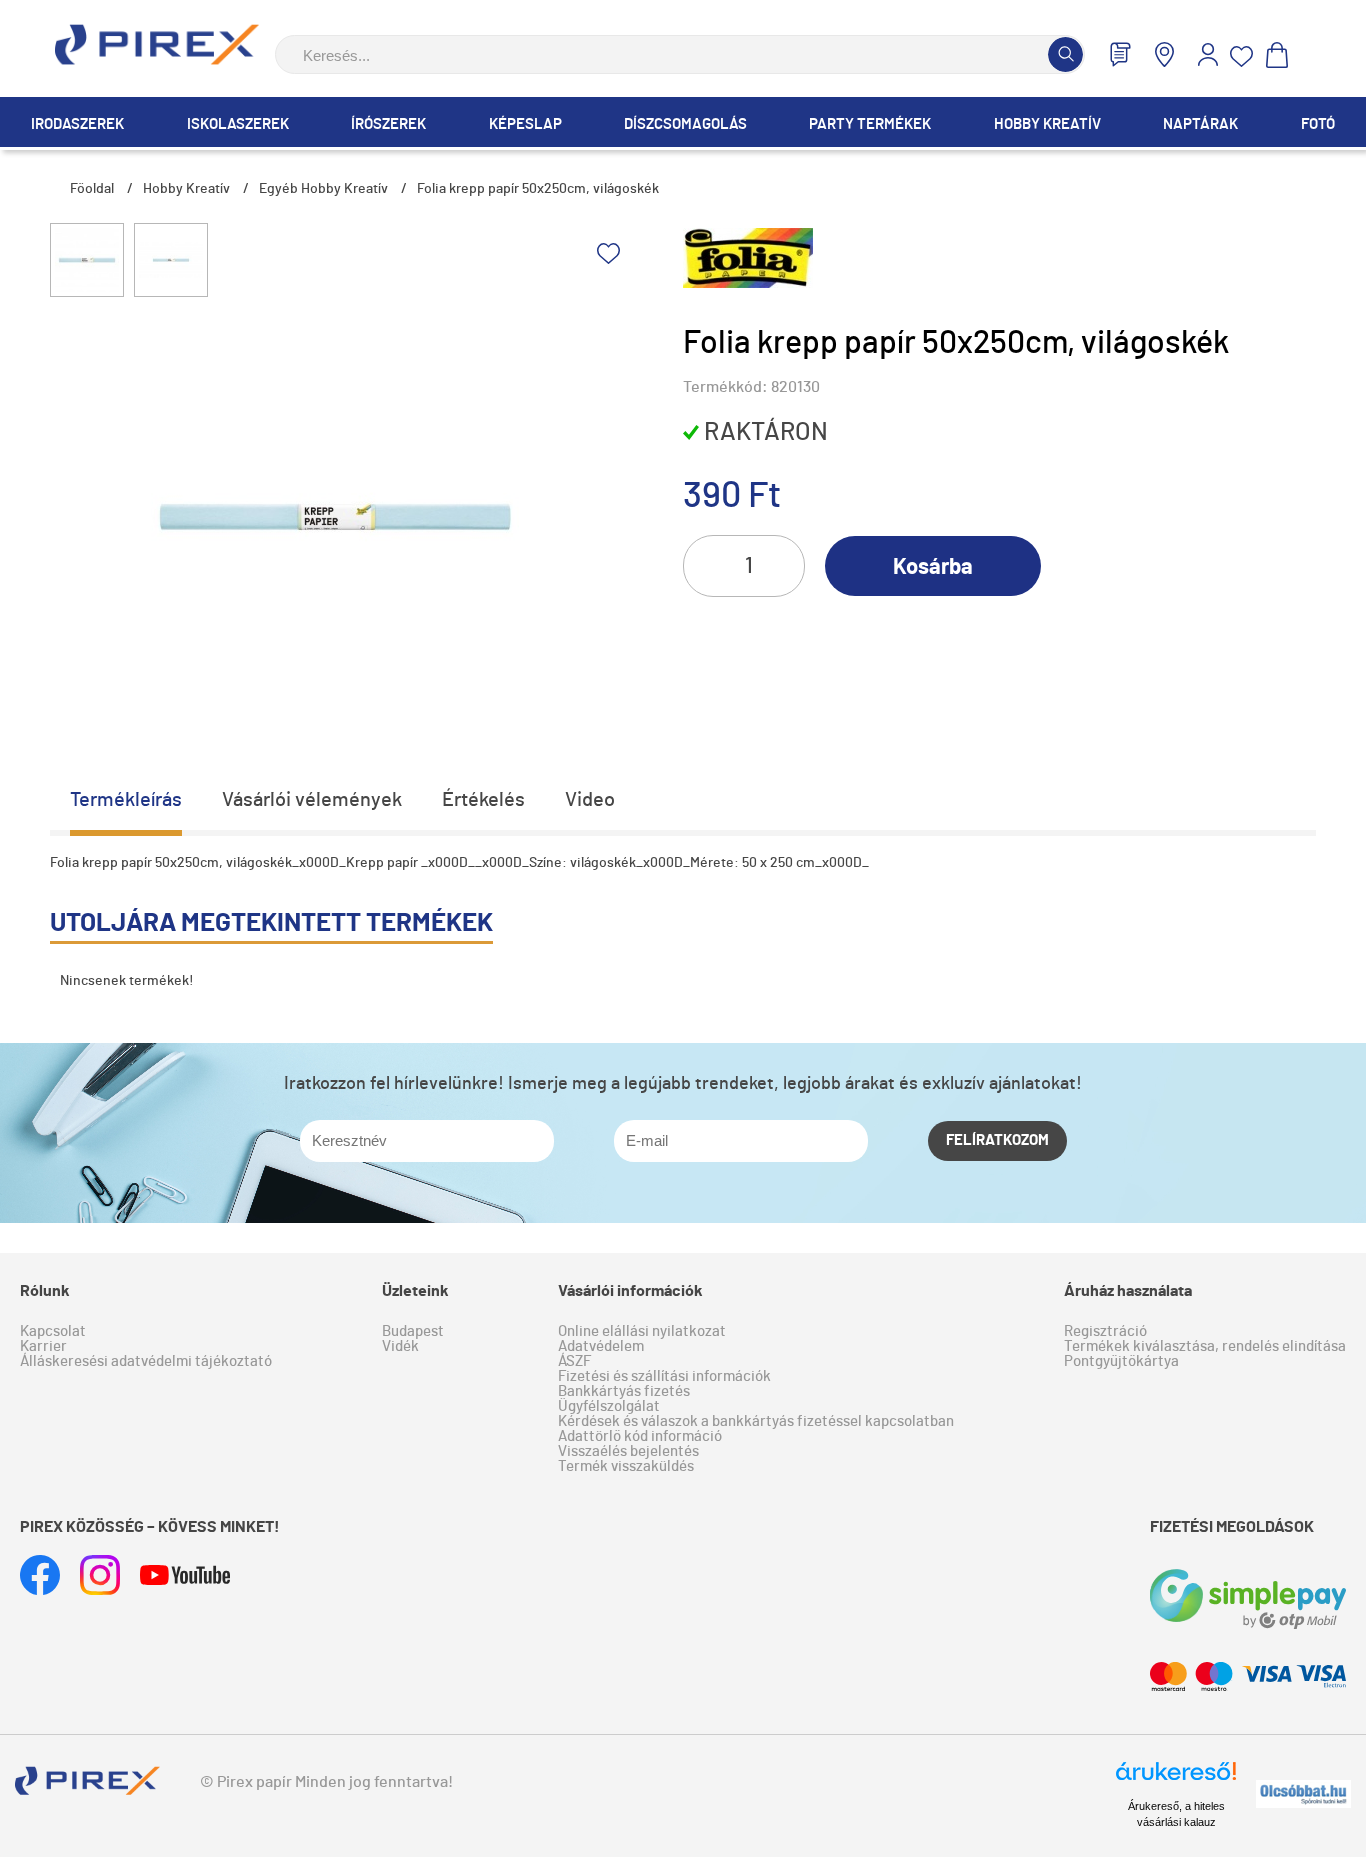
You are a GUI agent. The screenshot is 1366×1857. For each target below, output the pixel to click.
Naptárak (1200, 124)
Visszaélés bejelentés (628, 1451)
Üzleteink (415, 1291)
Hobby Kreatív (1047, 124)
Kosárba (933, 567)
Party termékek (870, 124)
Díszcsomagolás (685, 124)
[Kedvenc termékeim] (1242, 56)
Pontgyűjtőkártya (1121, 1361)
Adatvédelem (601, 1346)
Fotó (1318, 124)
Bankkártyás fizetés (624, 1391)
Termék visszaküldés (626, 1466)
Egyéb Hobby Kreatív (323, 189)
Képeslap (525, 124)
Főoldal (92, 189)
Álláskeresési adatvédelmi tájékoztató (146, 1361)
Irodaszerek (77, 124)
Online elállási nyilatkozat (642, 1331)
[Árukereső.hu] (1176, 1780)
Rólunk (45, 1291)
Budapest (413, 1331)
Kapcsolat (53, 1331)
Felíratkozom (997, 1140)
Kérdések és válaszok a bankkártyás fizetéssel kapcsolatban (756, 1421)
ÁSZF (574, 1361)
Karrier (43, 1346)
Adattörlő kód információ (640, 1436)
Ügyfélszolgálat (609, 1406)
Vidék (400, 1346)
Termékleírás (126, 800)
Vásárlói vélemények (312, 800)
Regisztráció (1105, 1331)
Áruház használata (1128, 1291)
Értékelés (483, 800)
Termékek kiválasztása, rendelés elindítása (1205, 1346)
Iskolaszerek (238, 124)
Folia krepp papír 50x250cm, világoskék (538, 189)
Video (590, 800)
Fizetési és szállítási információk (664, 1376)
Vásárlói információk (630, 1291)
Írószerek (388, 124)
